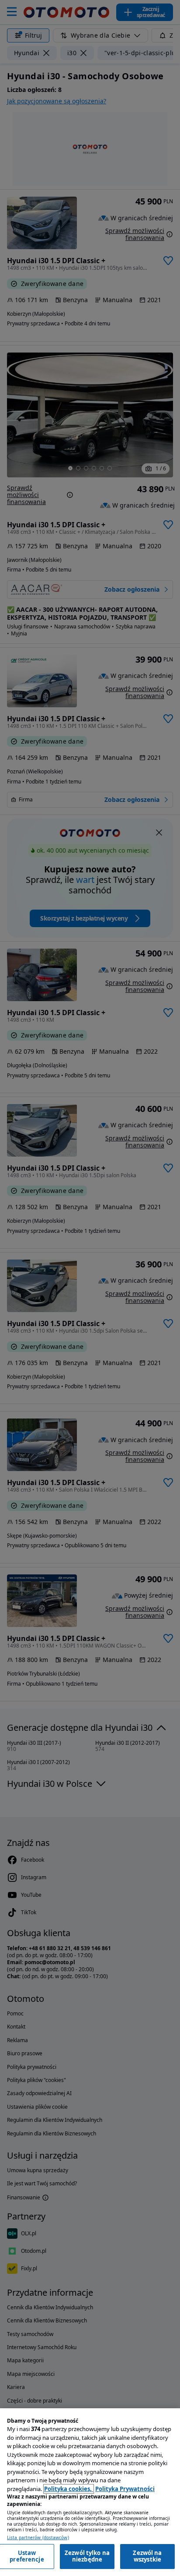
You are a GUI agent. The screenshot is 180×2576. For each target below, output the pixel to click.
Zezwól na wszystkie (147, 2556)
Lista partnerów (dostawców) (38, 2538)
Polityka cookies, (69, 2489)
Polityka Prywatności (125, 2489)
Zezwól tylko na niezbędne (87, 2556)
